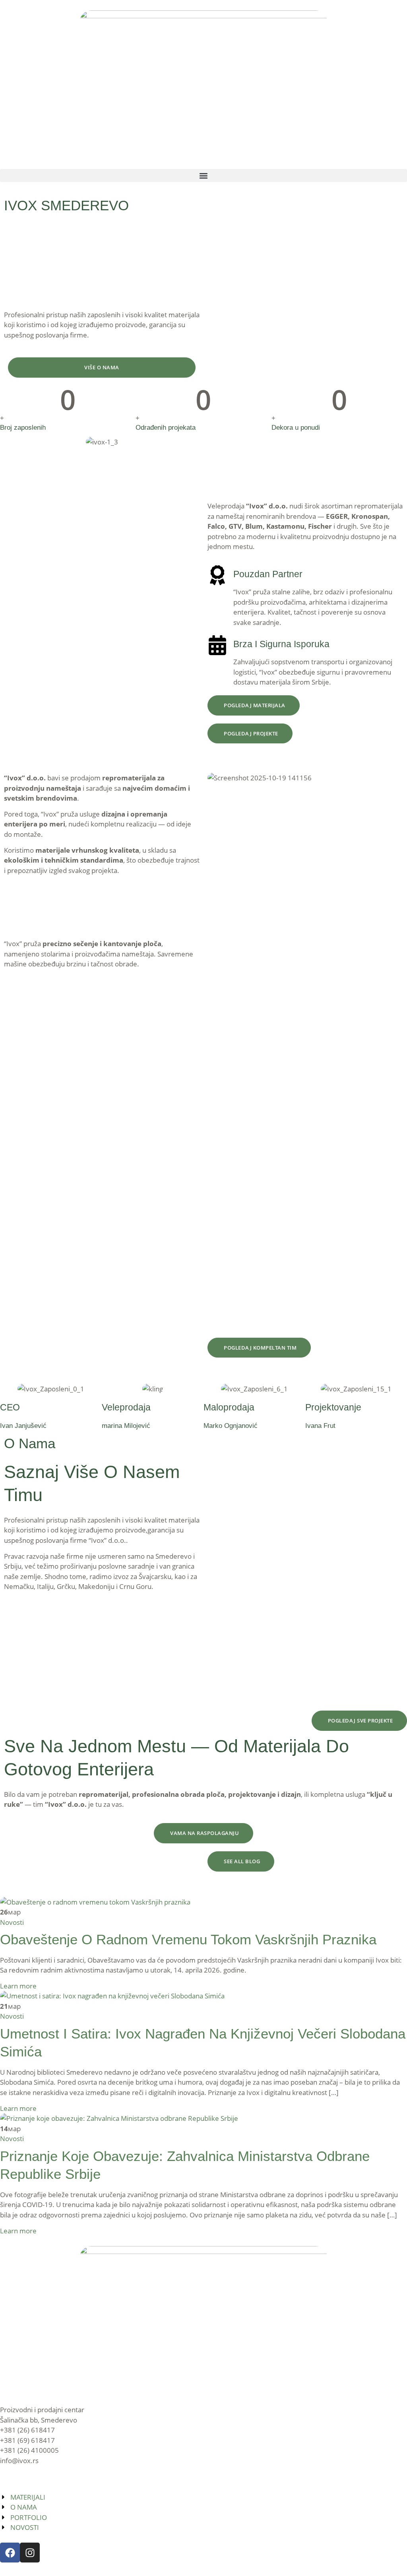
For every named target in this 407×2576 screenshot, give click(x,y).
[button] (203, 176)
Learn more (18, 1986)
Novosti (12, 1922)
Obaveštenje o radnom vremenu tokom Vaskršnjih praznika (188, 1939)
